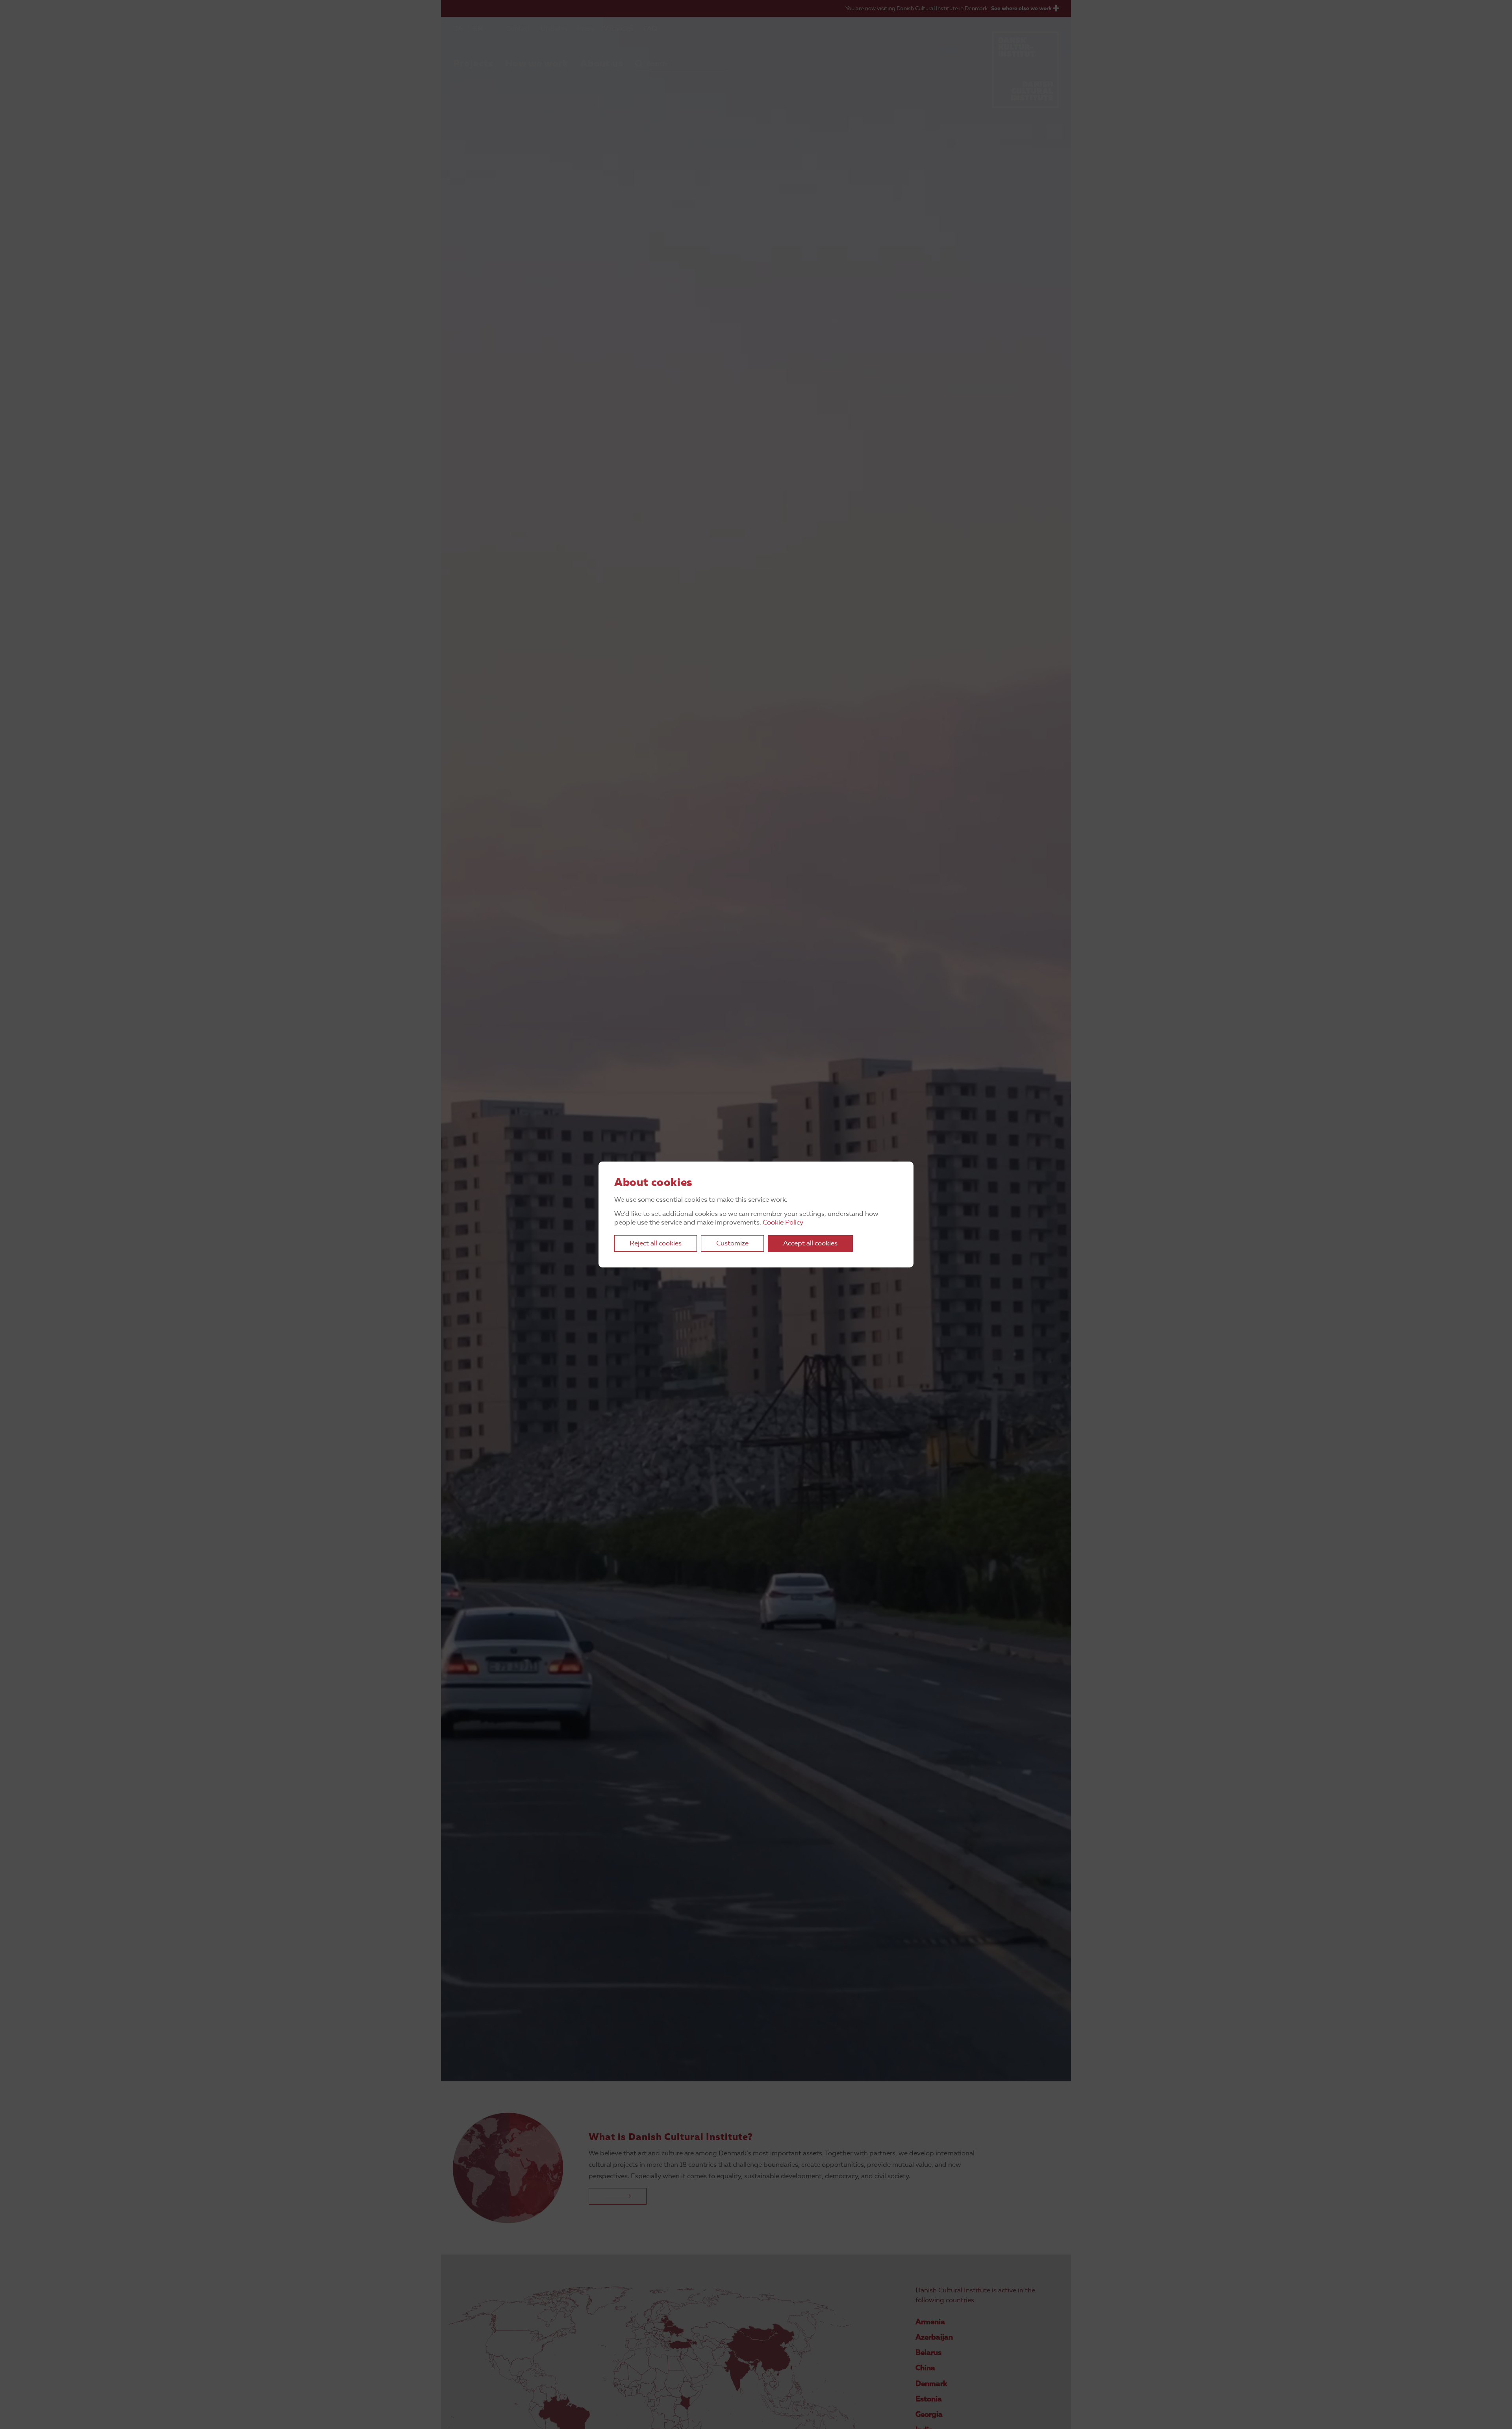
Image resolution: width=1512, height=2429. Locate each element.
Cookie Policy (783, 1223)
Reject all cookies (656, 1244)
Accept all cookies (810, 1244)
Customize (732, 1244)
